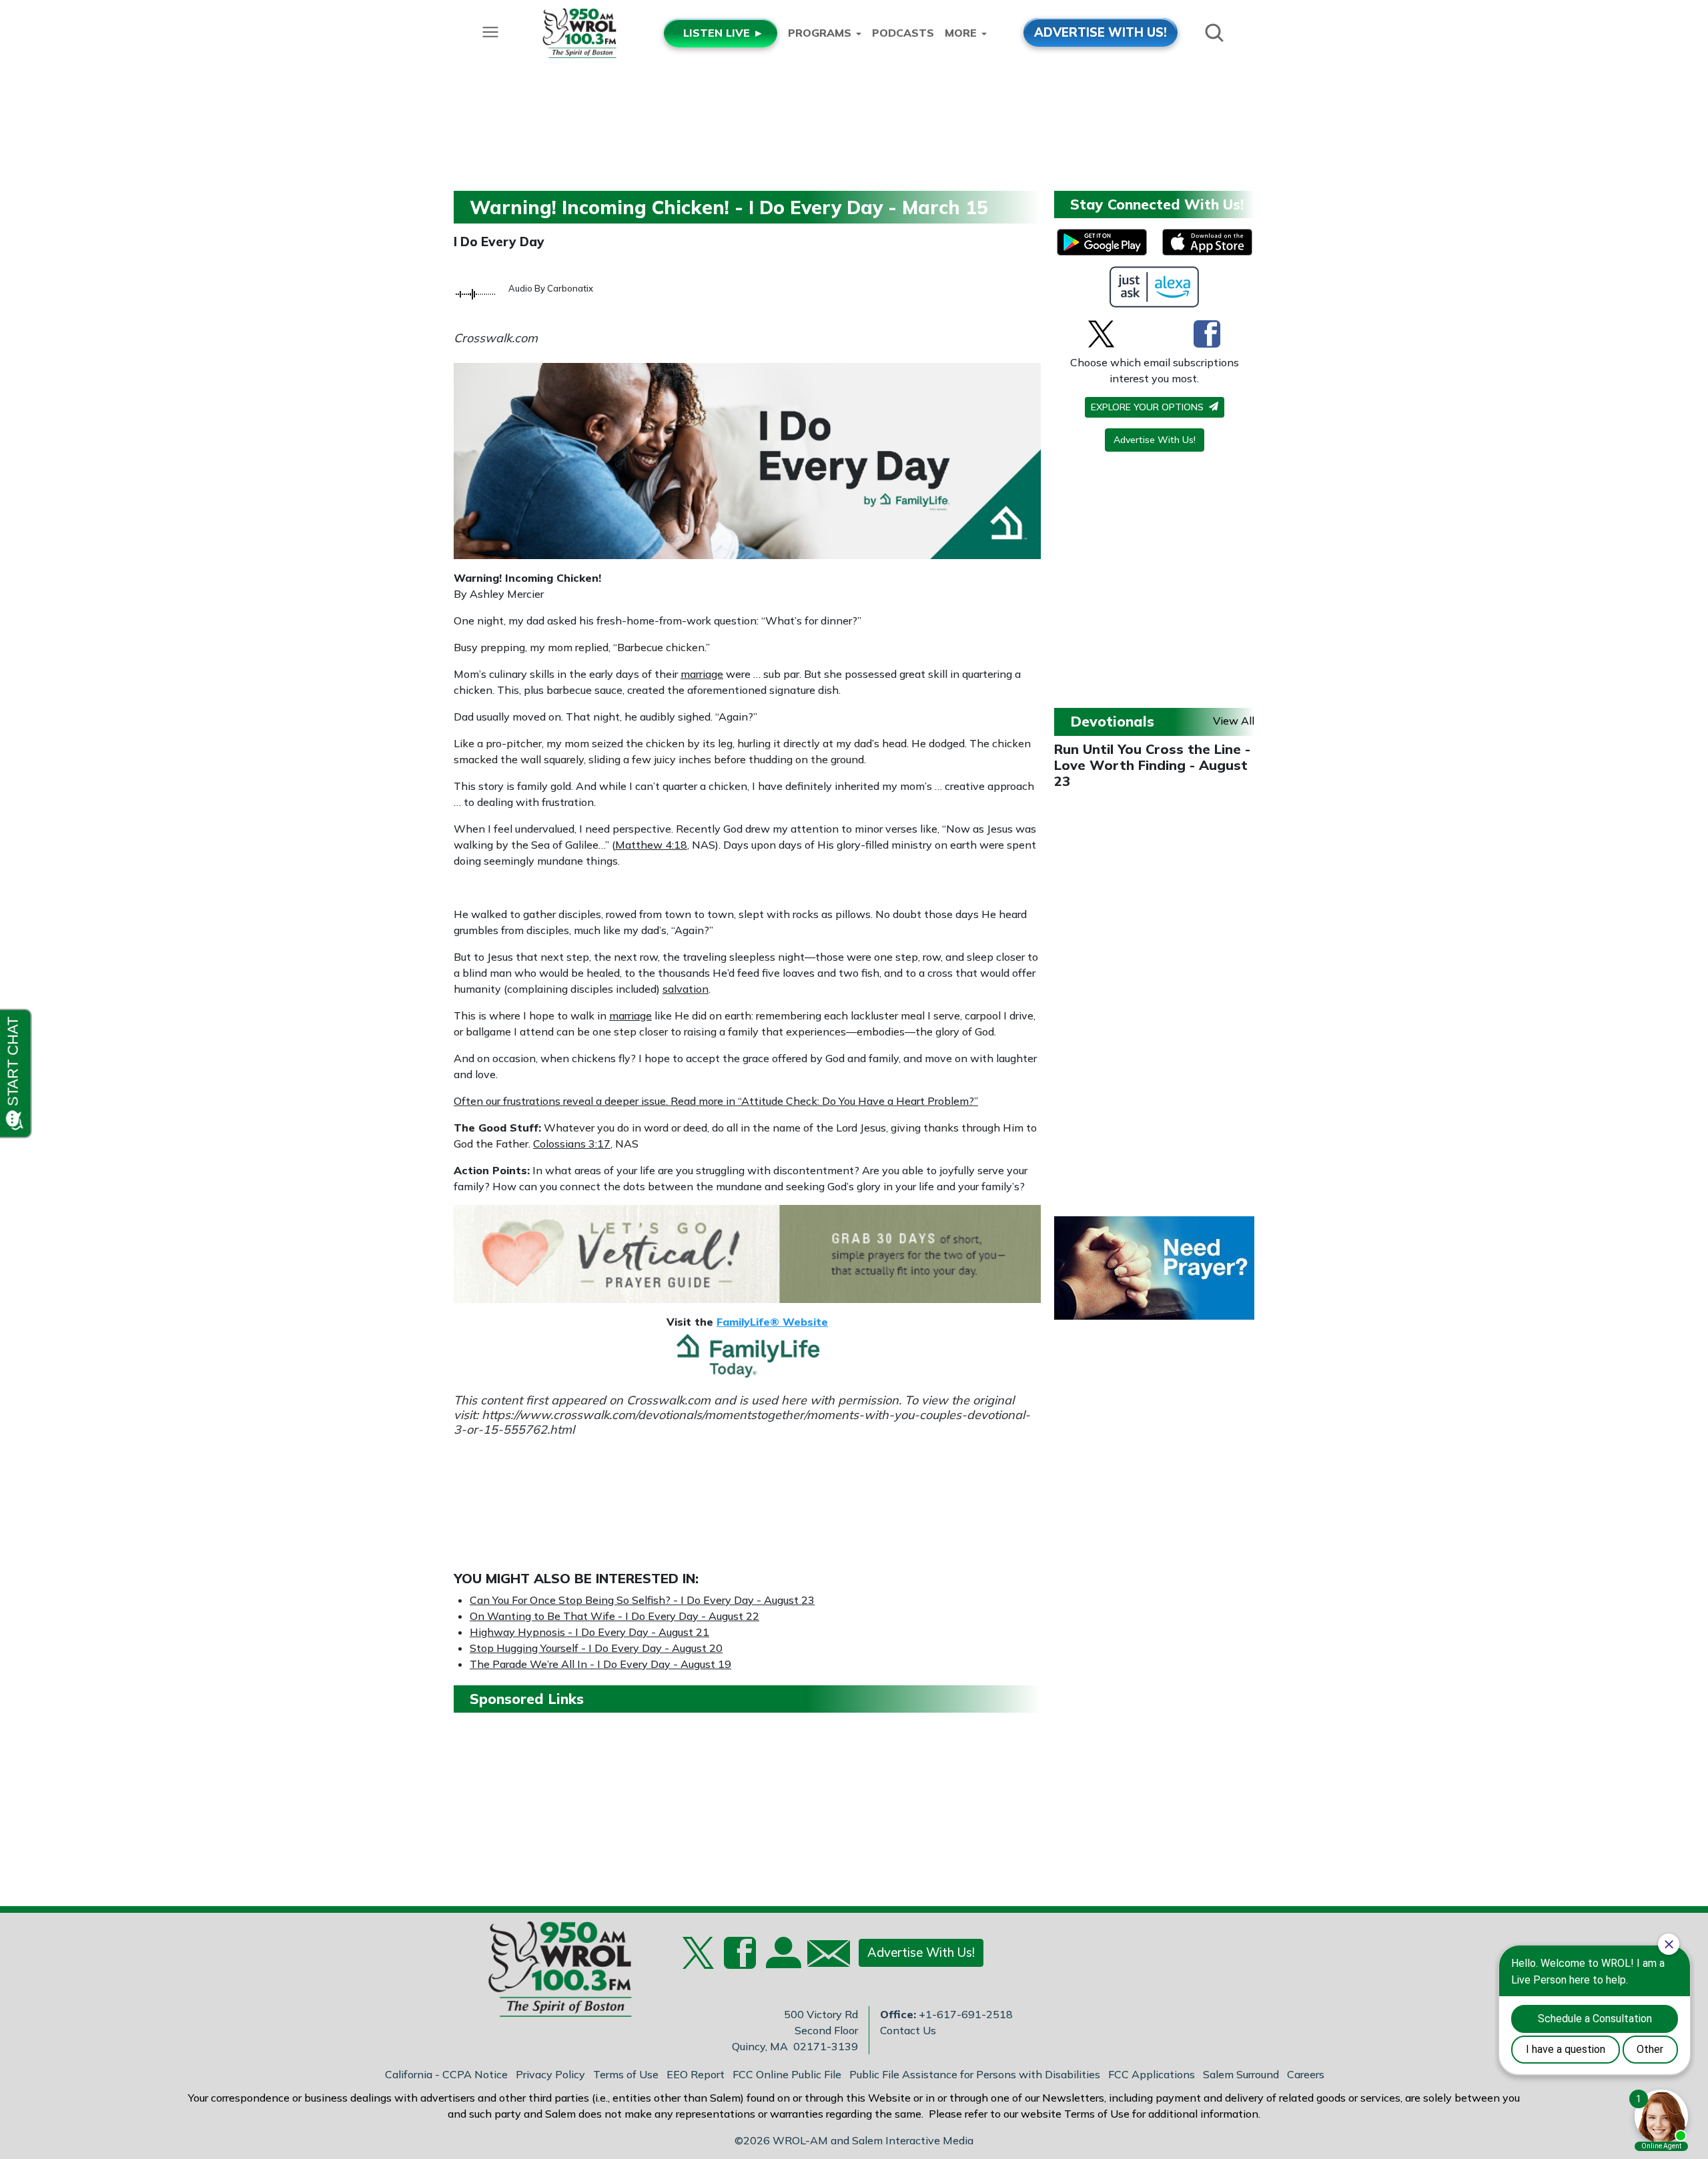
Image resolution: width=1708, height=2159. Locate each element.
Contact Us (908, 2030)
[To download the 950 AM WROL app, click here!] (1102, 242)
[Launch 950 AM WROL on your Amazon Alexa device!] (1155, 287)
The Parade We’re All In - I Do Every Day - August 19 (600, 1664)
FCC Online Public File (787, 2074)
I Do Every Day (499, 242)
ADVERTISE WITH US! (1101, 32)
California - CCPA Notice (446, 2074)
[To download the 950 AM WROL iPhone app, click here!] (1207, 242)
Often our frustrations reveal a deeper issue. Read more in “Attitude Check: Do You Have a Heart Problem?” (716, 1101)
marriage (702, 674)
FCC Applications (1152, 2074)
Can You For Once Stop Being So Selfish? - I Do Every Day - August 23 (642, 1600)
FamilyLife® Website (772, 1322)
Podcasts (903, 33)
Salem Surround (1241, 2074)
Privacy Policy (550, 2074)
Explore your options (1149, 407)
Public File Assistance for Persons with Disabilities (975, 2074)
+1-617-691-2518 (966, 2014)
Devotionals (1112, 721)
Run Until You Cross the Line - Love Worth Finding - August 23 (1152, 765)
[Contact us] (823, 1957)
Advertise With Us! (1155, 440)
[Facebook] (1207, 334)
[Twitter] (1101, 334)
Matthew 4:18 (651, 845)
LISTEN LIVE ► (724, 33)
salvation (686, 989)
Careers (1306, 2074)
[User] (782, 1961)
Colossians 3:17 (572, 1144)
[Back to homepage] (553, 1973)
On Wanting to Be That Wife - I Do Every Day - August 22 (614, 1616)
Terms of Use (626, 2074)
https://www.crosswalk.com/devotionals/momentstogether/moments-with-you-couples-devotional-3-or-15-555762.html (742, 1422)
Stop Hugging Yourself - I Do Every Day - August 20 (596, 1648)
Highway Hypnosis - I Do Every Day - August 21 (589, 1632)
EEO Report (696, 2074)
